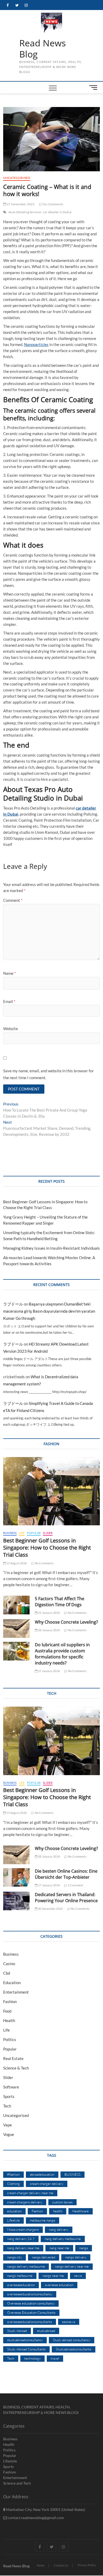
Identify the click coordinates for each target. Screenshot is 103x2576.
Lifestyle (13, 2220)
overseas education (59, 2285)
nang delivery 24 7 (21, 2239)
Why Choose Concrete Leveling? (66, 1622)
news (78, 2276)
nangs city (15, 2257)
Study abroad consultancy (72, 2340)
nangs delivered (44, 2257)
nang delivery (59, 2229)
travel (55, 2358)
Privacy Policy (87, 2565)
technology (32, 2358)
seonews (69, 2322)
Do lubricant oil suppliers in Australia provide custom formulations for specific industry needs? (62, 1654)
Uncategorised (17, 178)
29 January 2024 (49, 1613)
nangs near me (53, 2276)
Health (9, 2020)
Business (10, 1533)
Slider (48, 1533)
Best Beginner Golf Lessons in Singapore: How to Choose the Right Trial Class (47, 1548)
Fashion (10, 2002)
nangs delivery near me (72, 2266)
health (58, 2211)
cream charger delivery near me (30, 2193)
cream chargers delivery (25, 2202)
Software (11, 2087)
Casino (9, 1964)
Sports (9, 2096)
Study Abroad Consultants (26, 2349)
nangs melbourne (20, 2276)
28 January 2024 (49, 1630)
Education (12, 1983)
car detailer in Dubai (57, 212)
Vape (8, 2125)
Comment (13, 900)
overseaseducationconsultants (30, 2322)
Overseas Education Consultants (31, 2312)
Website (11, 1029)
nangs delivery (76, 2257)
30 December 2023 (50, 1909)
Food (7, 2011)
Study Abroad (17, 2331)
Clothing (13, 2184)
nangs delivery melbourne (26, 2266)
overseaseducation (21, 2285)
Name (10, 973)
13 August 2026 (16, 1563)
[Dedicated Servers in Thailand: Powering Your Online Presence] (16, 1901)
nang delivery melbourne (63, 2239)
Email (9, 1001)
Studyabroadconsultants (74, 2349)
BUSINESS (72, 2174)
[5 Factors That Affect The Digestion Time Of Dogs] (16, 1605)
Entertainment (16, 1992)
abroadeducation (42, 2174)
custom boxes (62, 2202)
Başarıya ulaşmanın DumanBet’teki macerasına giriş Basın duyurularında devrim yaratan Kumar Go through (49, 1311)
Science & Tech (16, 2068)
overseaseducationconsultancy (30, 2294)
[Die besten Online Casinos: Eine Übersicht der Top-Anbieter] (16, 1878)
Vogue (9, 2134)
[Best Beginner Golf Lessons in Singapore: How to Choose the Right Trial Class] (52, 1491)
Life (22, 1533)
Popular (34, 1533)
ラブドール (13, 1304)
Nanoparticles (36, 344)
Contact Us (61, 2565)
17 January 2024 (49, 1885)
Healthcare (81, 2211)
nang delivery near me (23, 2248)
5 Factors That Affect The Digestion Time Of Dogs (60, 1602)
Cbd (7, 1973)
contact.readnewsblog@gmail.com (35, 2518)
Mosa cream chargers (23, 2229)
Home (41, 2565)
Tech (7, 2106)
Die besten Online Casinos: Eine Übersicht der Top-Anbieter (66, 1874)
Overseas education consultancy (31, 2303)
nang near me (59, 2248)
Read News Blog (43, 49)
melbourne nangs (43, 2220)
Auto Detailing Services (25, 212)
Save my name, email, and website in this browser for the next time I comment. (48, 1074)
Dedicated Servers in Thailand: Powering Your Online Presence (66, 1898)
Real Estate (13, 2058)
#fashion (13, 2174)
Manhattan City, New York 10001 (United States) (45, 2509)
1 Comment (75, 1885)
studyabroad (46, 2331)
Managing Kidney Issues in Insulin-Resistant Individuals (51, 1248)
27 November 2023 (20, 204)
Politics (10, 2039)
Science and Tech (17, 2483)
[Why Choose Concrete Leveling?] (16, 1628)
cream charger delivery (47, 2184)
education (14, 2211)
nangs (84, 2248)
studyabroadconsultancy (25, 2340)
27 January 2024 (49, 1671)
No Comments (53, 204)
